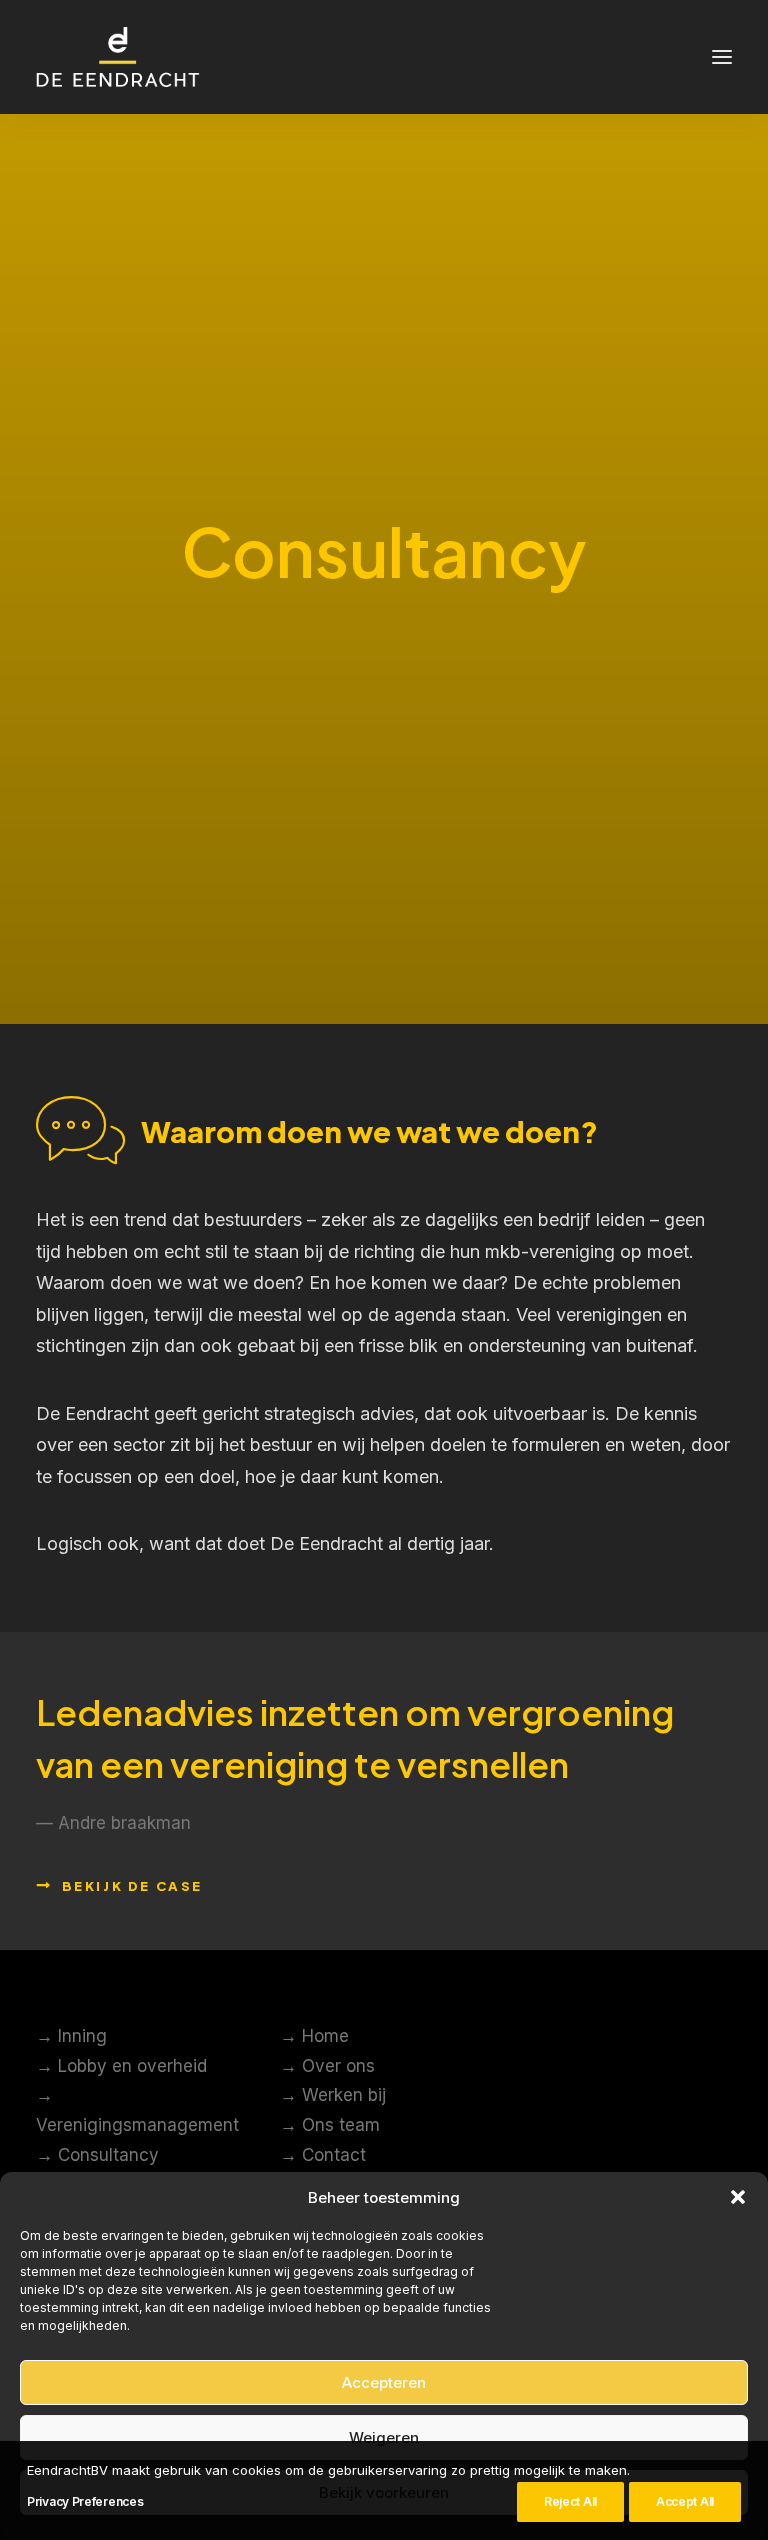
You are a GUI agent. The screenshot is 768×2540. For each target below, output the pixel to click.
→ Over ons (327, 2066)
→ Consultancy (97, 2155)
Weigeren (384, 2437)
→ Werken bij (333, 2095)
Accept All (685, 2501)
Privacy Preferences (85, 2501)
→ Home (314, 2036)
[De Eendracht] (118, 57)
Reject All (570, 2501)
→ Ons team (330, 2125)
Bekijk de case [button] (132, 1886)
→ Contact (323, 2155)
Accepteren (384, 2382)
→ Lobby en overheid (121, 2066)
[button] (738, 2197)
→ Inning (71, 2036)
